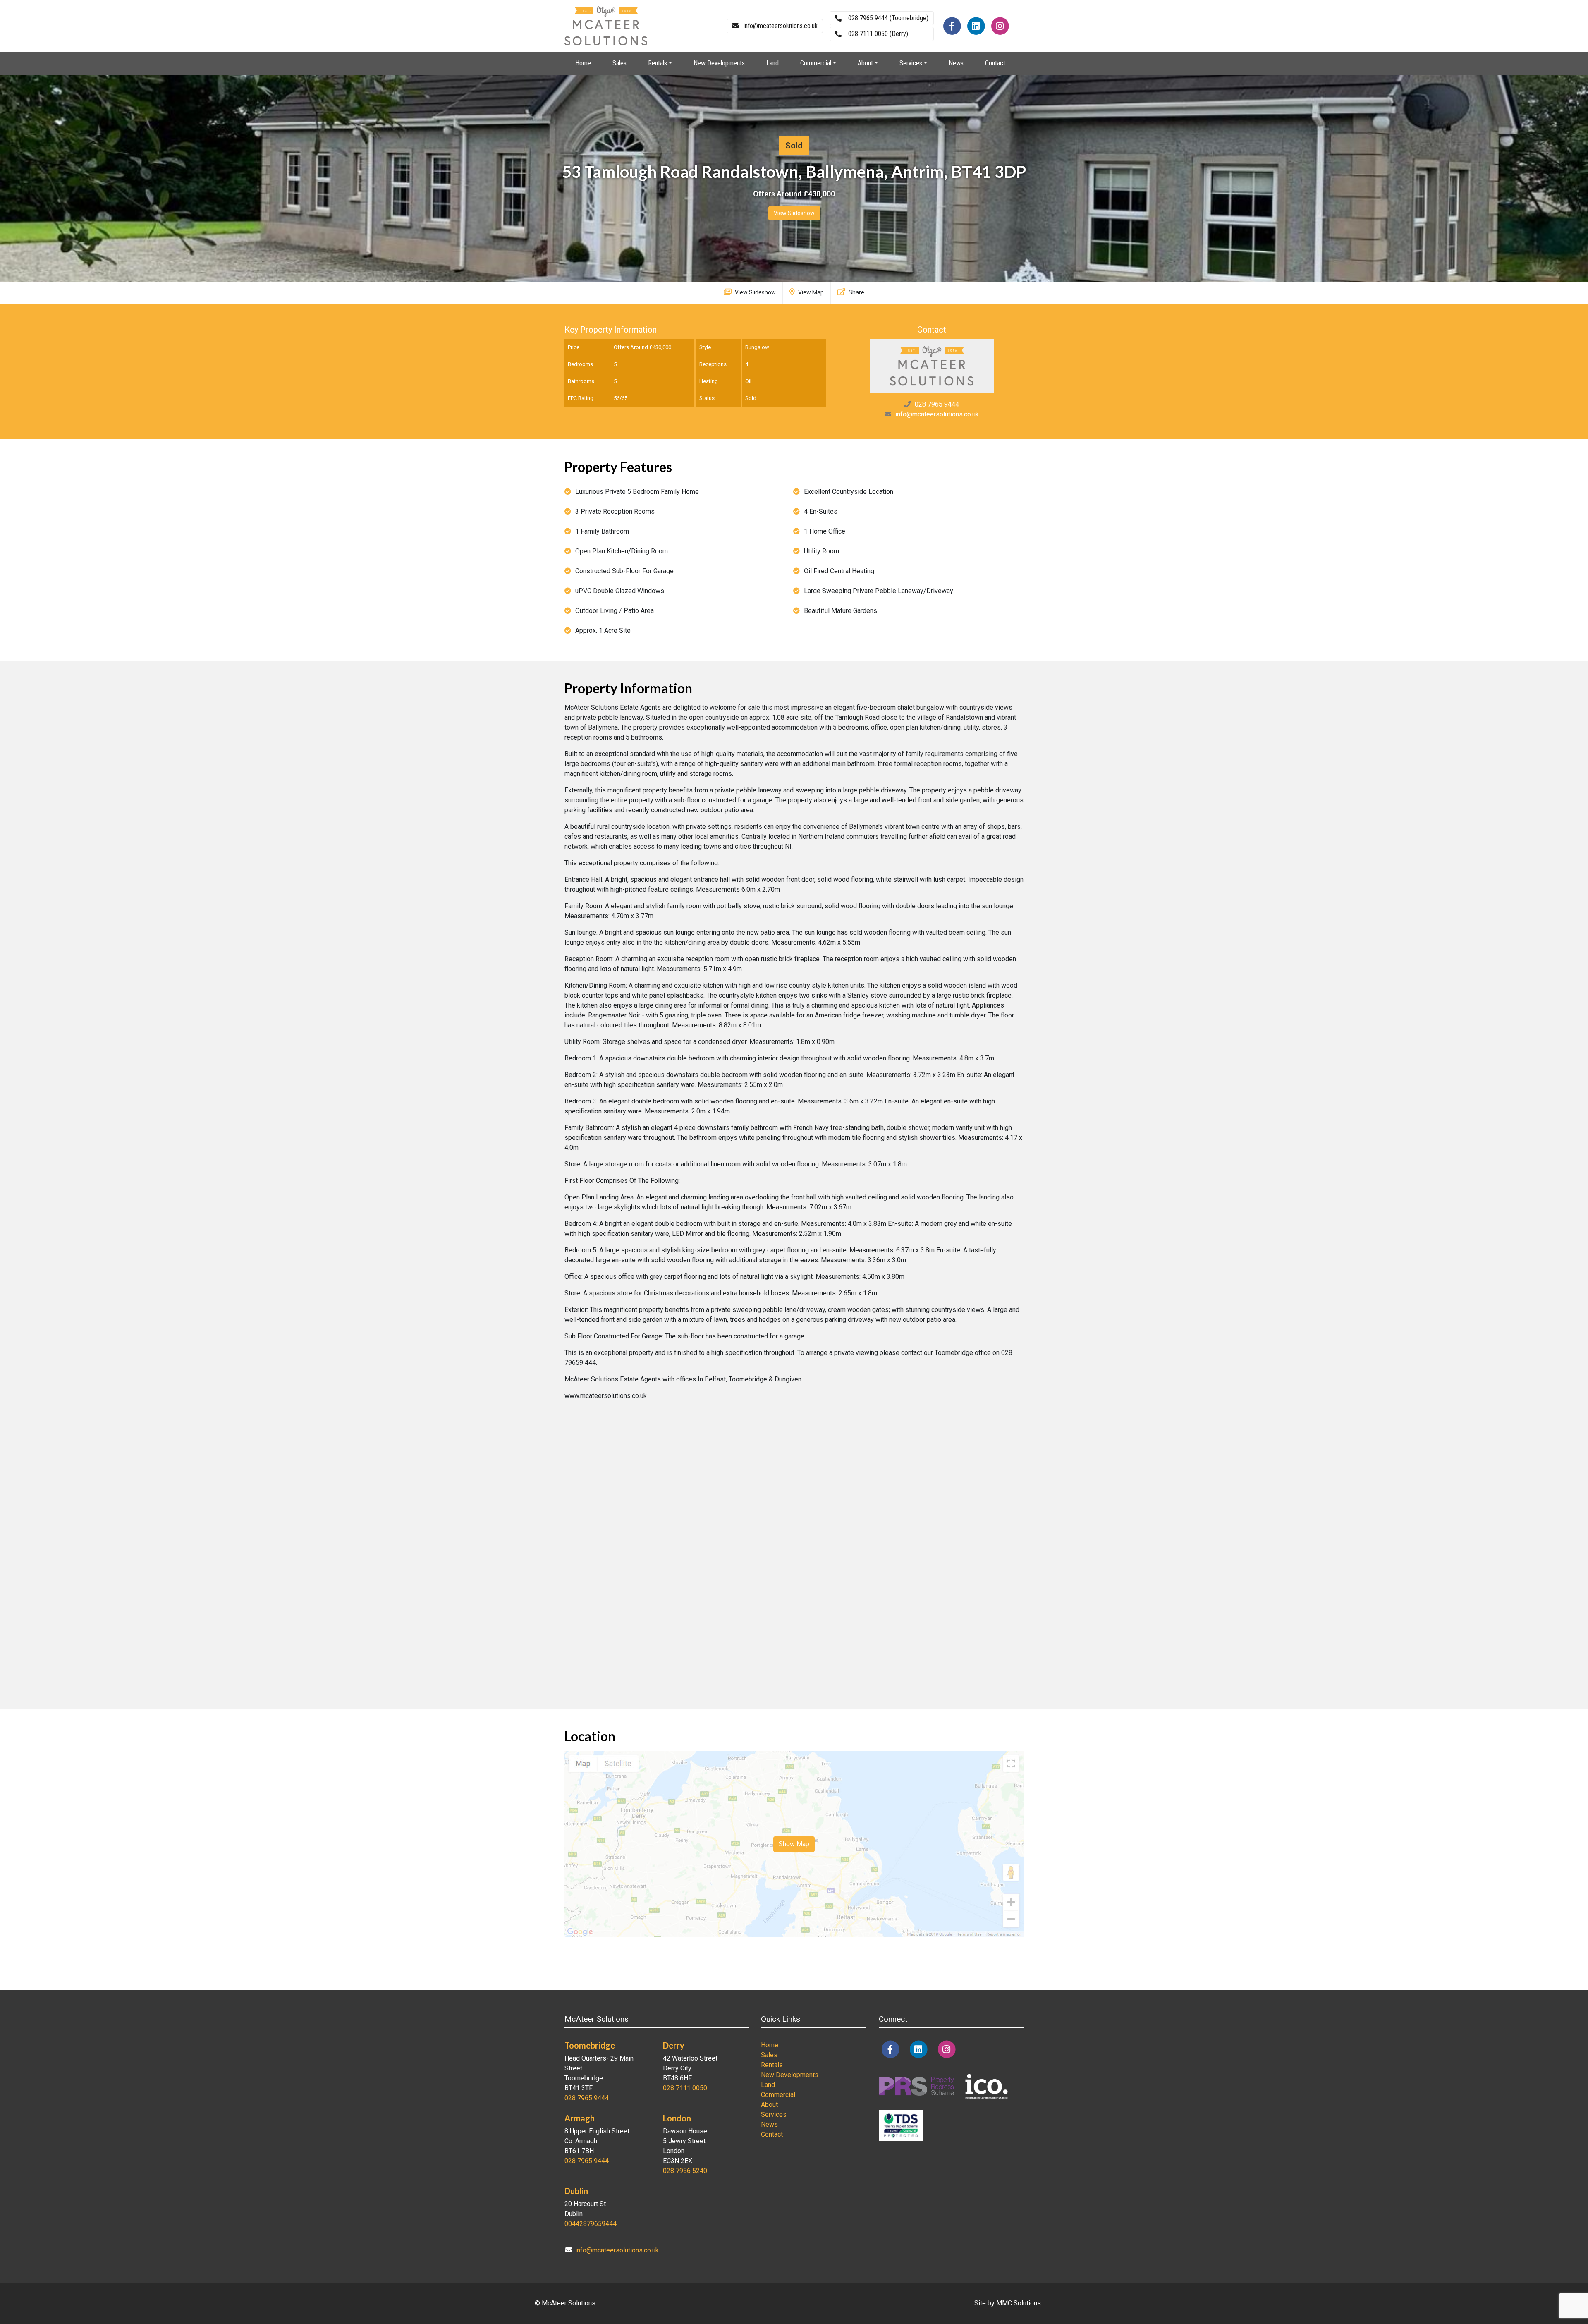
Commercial (778, 2095)
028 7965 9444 (937, 404)
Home (583, 63)
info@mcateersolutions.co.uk (937, 414)
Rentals (772, 2065)
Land (772, 63)
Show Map (794, 1844)
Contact (995, 63)
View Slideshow (794, 213)
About (769, 2105)
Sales (619, 63)
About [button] (865, 63)
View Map (810, 292)
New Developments (719, 63)
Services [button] (911, 63)
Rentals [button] (658, 63)
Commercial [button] (816, 63)
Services (774, 2115)
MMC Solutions (1019, 2303)
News (956, 63)
